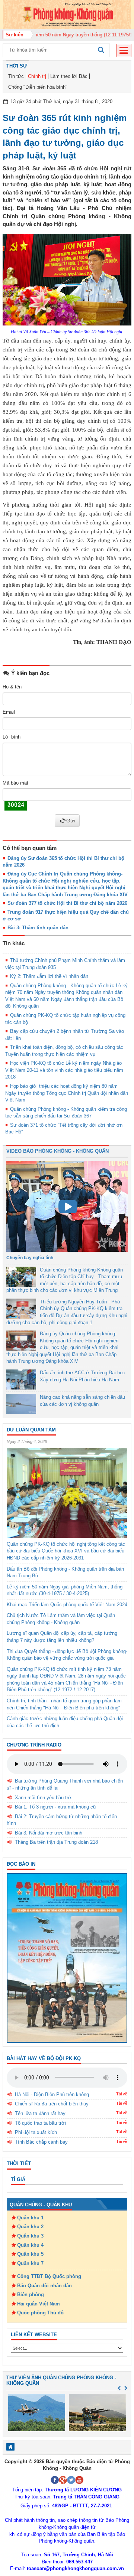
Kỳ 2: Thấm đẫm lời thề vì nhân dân (49, 976)
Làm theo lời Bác (69, 76)
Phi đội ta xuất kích (36, 2132)
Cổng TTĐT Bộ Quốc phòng (49, 2276)
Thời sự (17, 66)
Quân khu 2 (30, 2227)
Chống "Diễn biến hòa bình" (38, 87)
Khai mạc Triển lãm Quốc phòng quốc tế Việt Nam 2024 (67, 1605)
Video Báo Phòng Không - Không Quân (58, 1151)
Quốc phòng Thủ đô (40, 2313)
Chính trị (37, 76)
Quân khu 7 (30, 2263)
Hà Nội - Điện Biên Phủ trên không (52, 2094)
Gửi (71, 821)
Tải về (122, 2094)
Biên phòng (31, 2294)
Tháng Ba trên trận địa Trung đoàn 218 (56, 1842)
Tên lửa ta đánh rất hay (40, 2113)
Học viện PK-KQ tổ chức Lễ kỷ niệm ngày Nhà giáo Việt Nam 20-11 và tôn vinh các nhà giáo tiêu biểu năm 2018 (64, 1070)
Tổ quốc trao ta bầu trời (40, 2123)
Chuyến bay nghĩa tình (30, 1258)
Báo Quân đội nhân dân (44, 2286)
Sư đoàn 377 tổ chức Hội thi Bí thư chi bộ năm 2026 (67, 903)
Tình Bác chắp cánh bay (41, 2142)
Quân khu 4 (30, 2245)
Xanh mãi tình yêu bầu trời (44, 1798)
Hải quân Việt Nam (39, 2304)
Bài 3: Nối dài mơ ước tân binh (49, 1833)
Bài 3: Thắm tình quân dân (38, 928)
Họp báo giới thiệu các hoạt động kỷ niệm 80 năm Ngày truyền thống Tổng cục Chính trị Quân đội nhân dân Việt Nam (67, 1093)
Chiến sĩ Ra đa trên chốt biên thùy (52, 2104)
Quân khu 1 (30, 2218)
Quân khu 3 (30, 2236)
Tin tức (16, 76)
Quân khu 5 (30, 2254)
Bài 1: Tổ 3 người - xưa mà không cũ (55, 1807)
